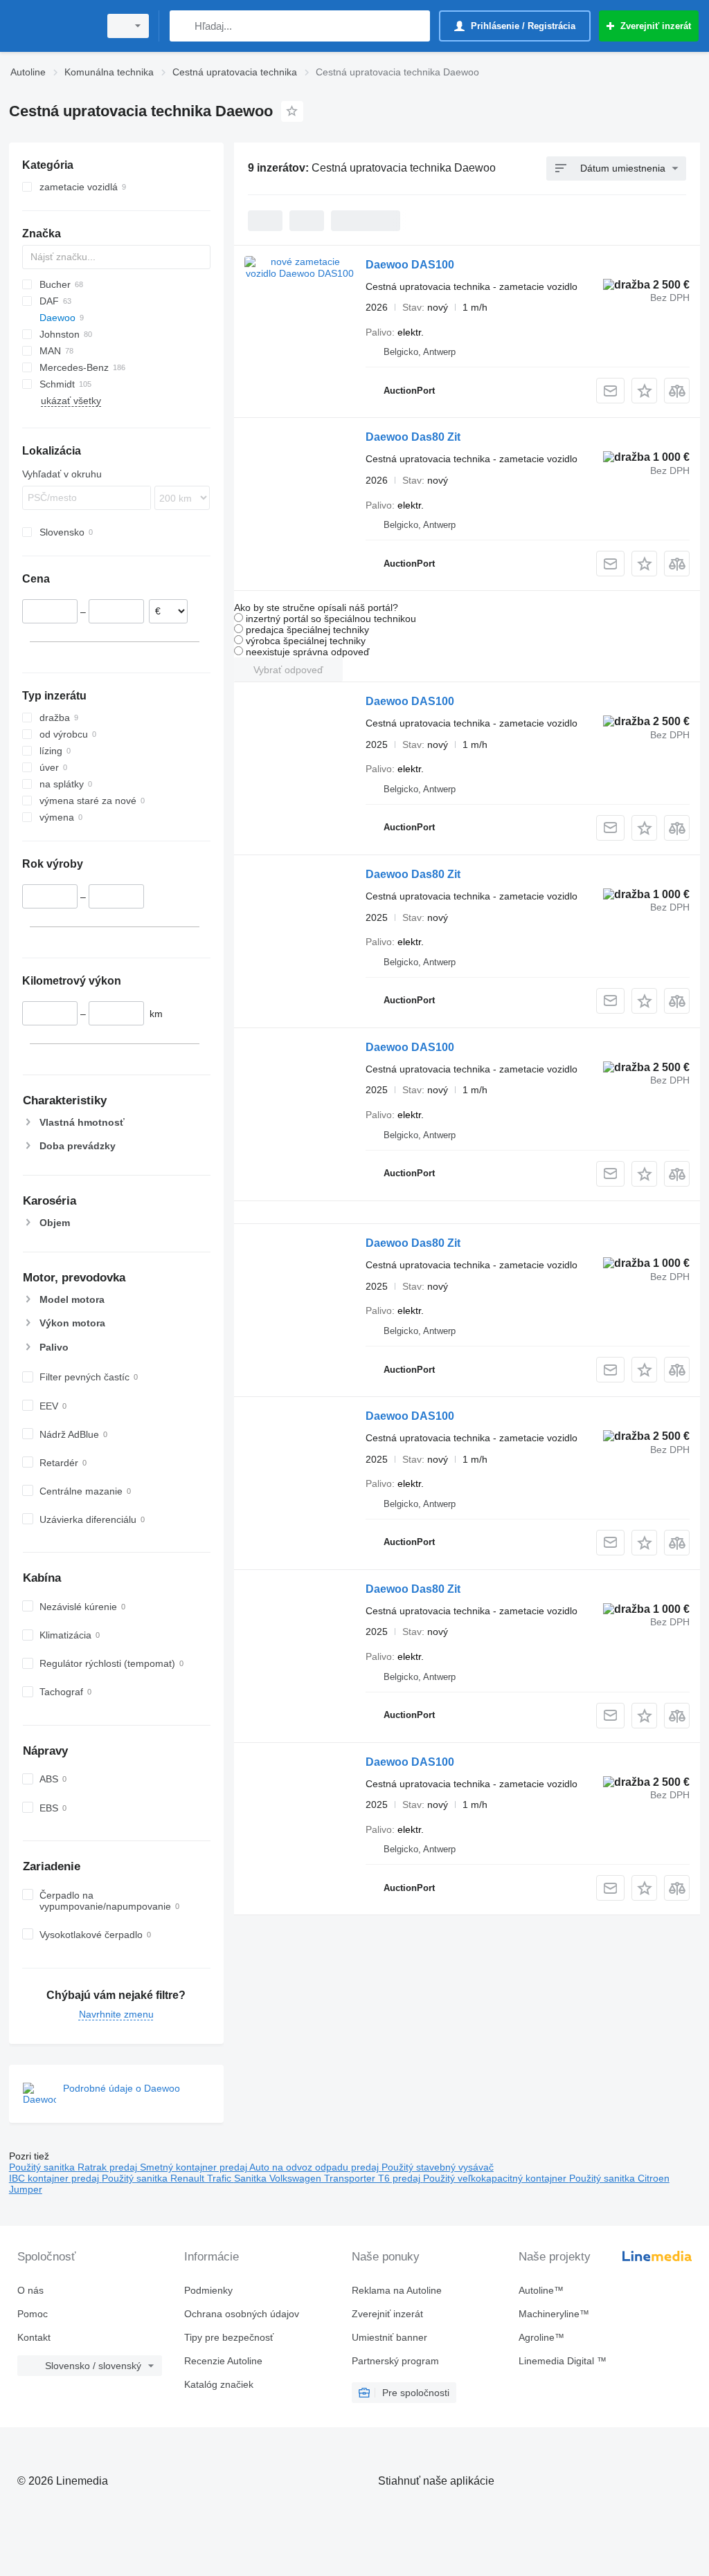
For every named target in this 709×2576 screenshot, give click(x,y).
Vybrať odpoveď (288, 670)
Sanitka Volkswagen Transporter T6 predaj (329, 2178)
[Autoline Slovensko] (52, 26)
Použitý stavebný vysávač (438, 2167)
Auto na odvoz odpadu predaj (315, 2167)
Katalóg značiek (219, 2384)
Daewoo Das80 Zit (413, 437)
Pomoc (33, 2314)
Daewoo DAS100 (410, 265)
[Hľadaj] (183, 26)
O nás (30, 2290)
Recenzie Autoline (223, 2361)
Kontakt (34, 2337)
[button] (644, 391)
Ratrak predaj (109, 2167)
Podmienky (208, 2290)
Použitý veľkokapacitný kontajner (496, 2178)
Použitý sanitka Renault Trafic (168, 2178)
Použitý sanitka (43, 2167)
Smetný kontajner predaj (195, 2167)
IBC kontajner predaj (55, 2178)
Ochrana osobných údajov (242, 2314)
